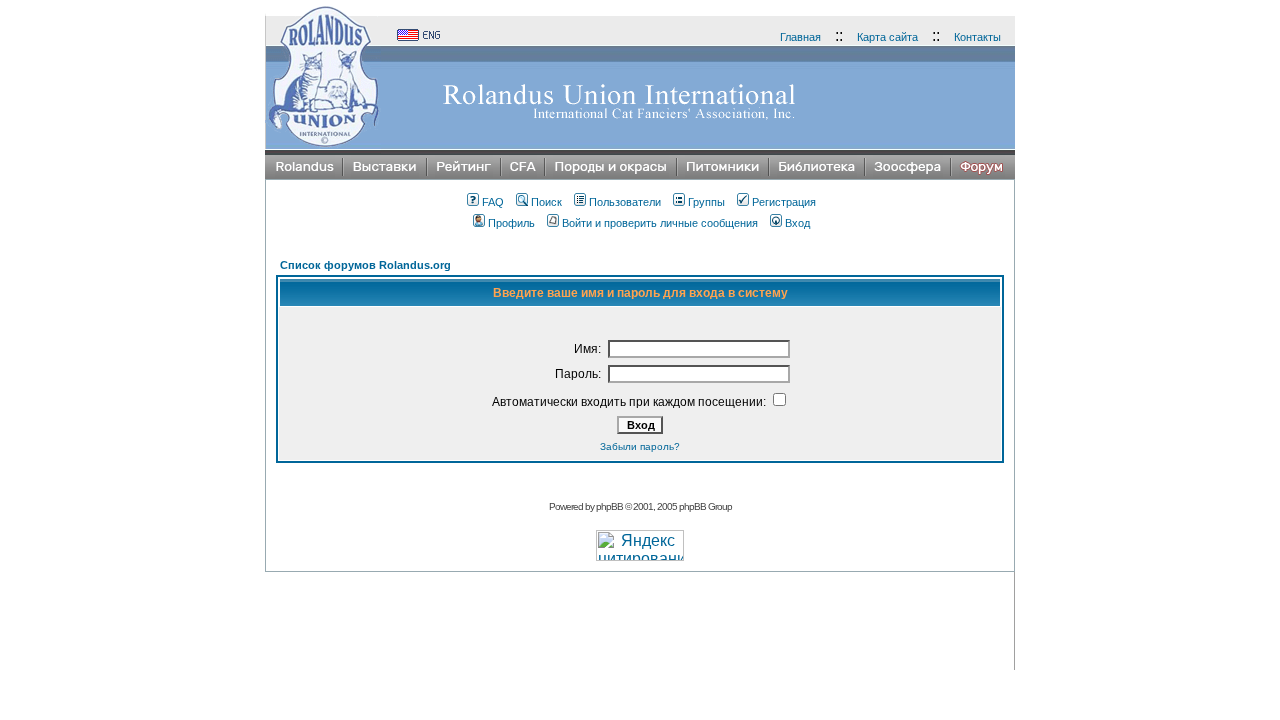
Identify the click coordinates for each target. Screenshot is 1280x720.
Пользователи (625, 202)
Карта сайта (887, 37)
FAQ (493, 202)
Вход (797, 223)
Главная (800, 37)
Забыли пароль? (640, 446)
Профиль (511, 223)
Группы (706, 202)
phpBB (609, 506)
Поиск (546, 202)
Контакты (977, 37)
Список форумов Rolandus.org (365, 265)
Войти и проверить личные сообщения (660, 223)
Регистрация (784, 202)
